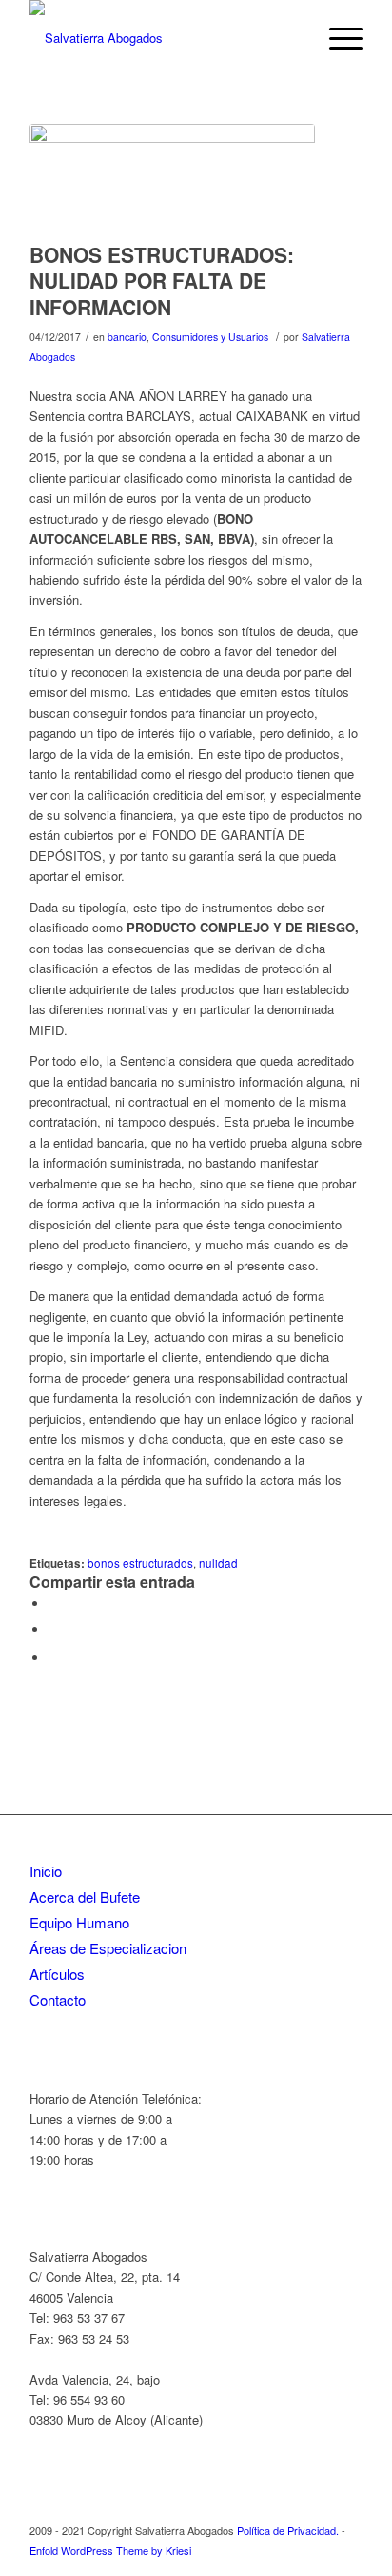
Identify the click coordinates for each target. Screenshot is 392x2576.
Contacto (58, 1999)
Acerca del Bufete (85, 1897)
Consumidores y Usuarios (210, 337)
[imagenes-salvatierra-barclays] (172, 178)
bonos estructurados (140, 1563)
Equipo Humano (79, 1922)
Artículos (57, 1974)
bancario (127, 337)
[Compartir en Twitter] (53, 1630)
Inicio (46, 1871)
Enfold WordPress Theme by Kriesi (110, 2550)
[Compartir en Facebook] (53, 1603)
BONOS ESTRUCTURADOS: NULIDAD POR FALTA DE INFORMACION (162, 280)
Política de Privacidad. (289, 2530)
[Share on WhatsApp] (53, 1657)
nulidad (218, 1563)
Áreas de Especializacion (108, 1948)
